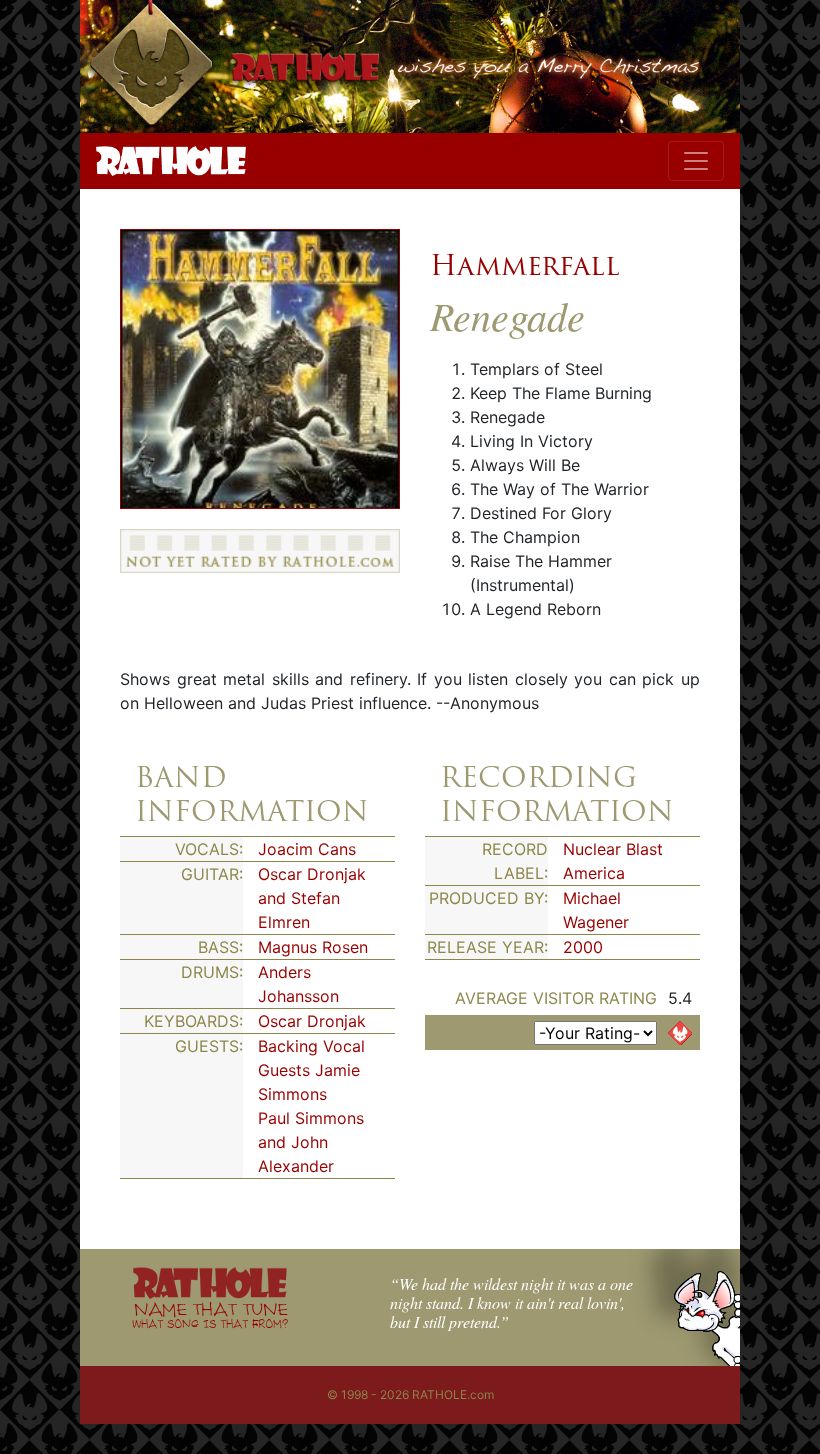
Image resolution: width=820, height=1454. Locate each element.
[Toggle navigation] (696, 161)
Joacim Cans (307, 849)
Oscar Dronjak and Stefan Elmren (312, 898)
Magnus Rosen (313, 947)
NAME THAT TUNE (210, 1314)
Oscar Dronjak (312, 1021)
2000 (583, 947)
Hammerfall (525, 265)
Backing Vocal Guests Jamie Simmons (311, 1070)
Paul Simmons (311, 1118)
